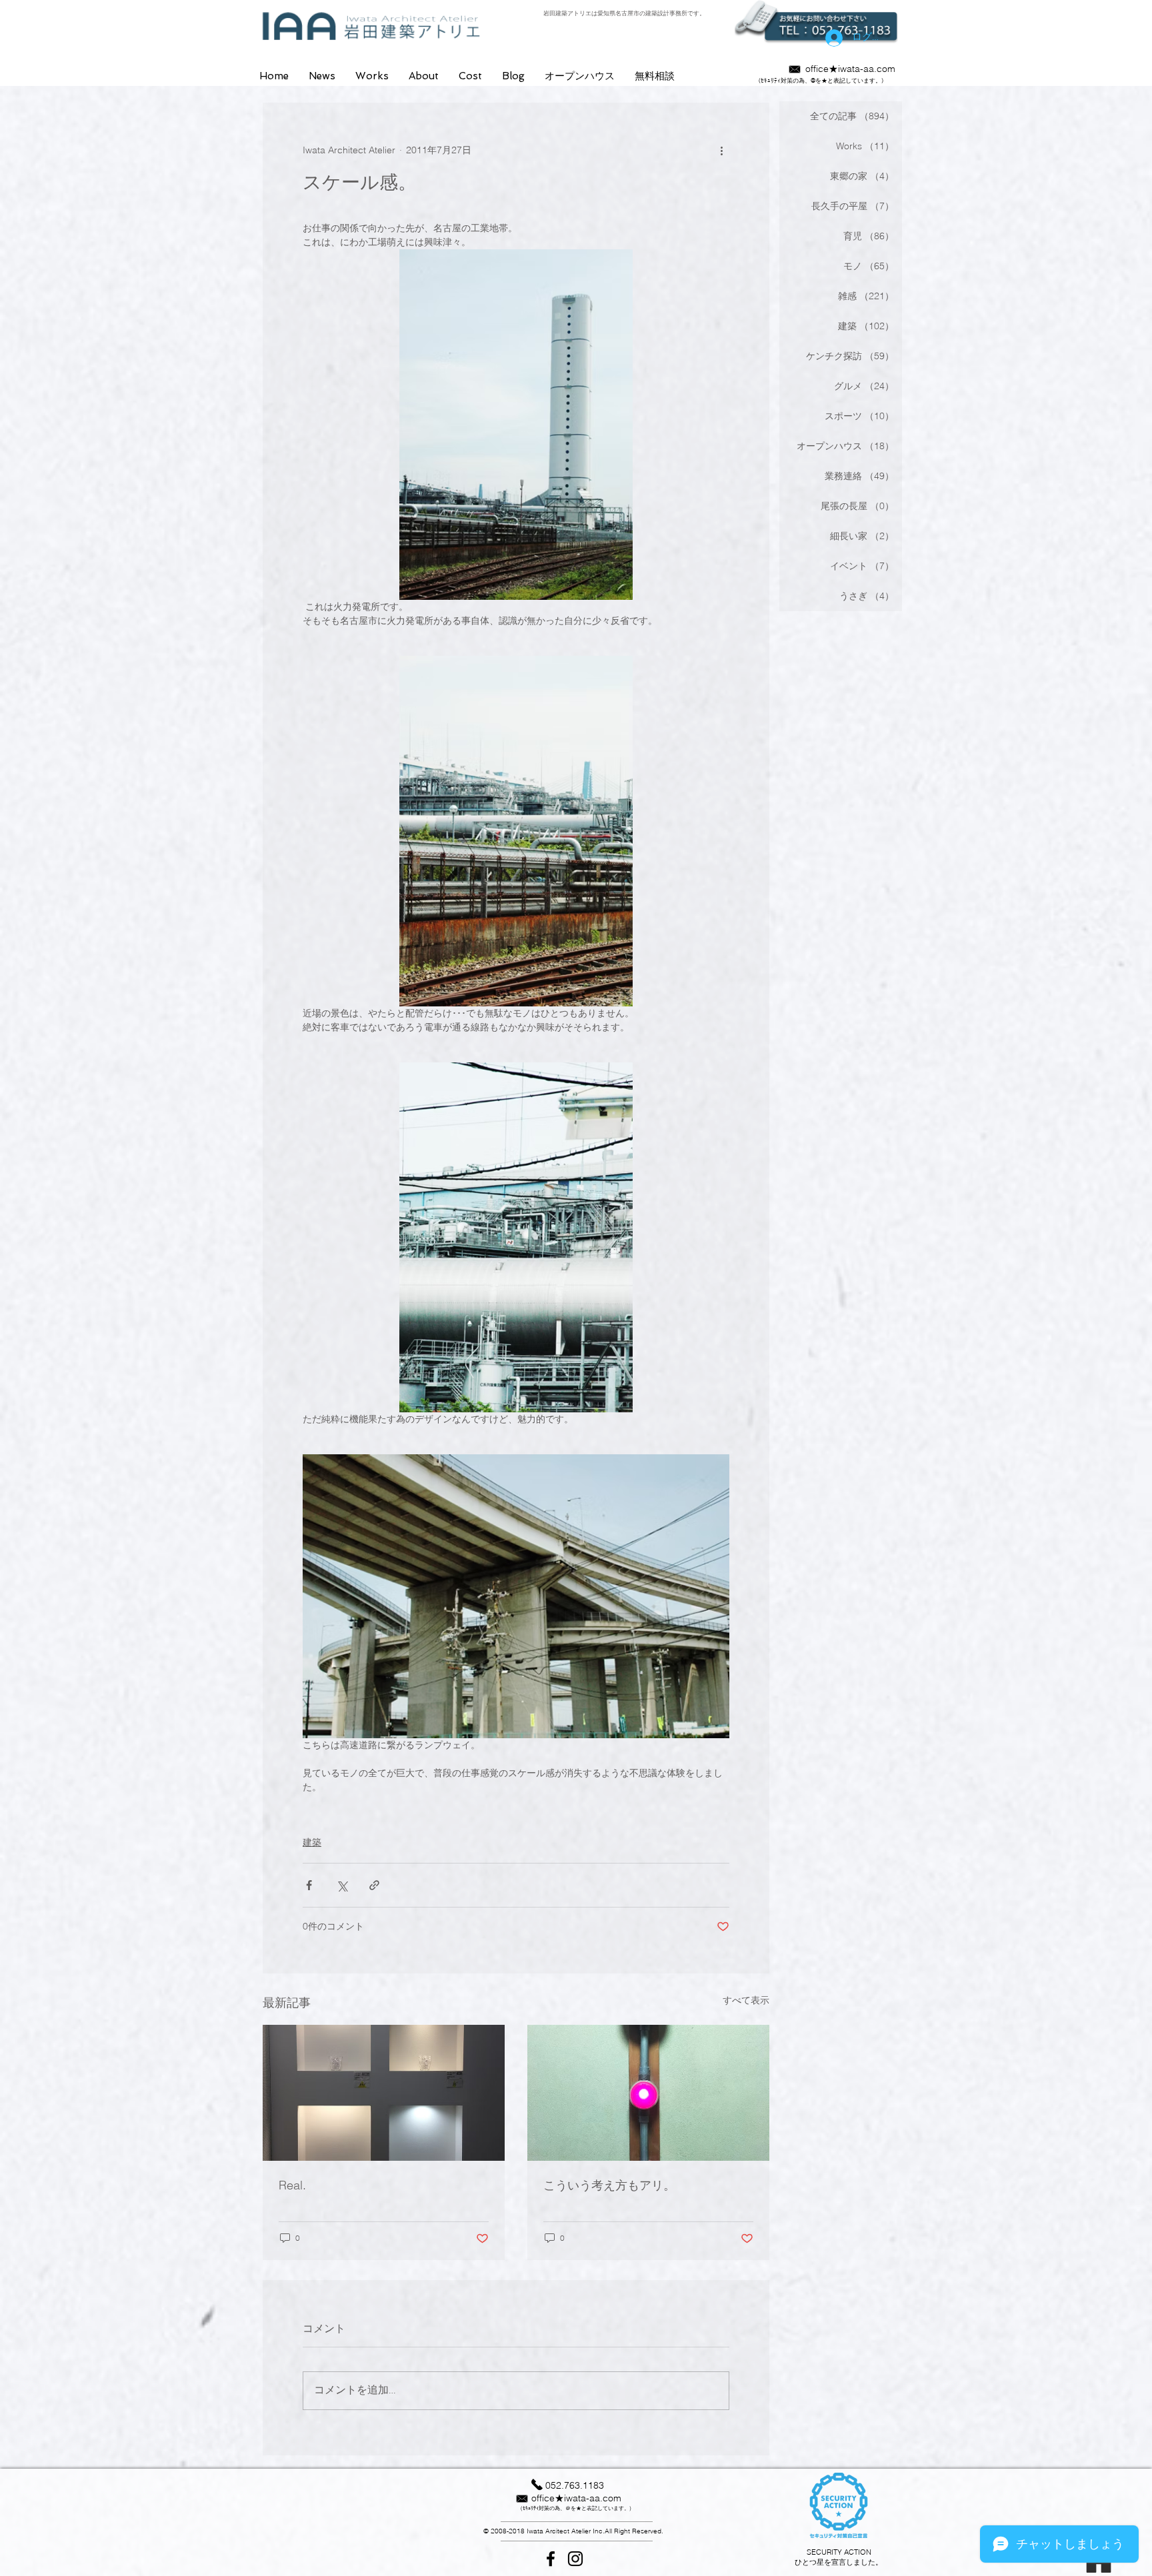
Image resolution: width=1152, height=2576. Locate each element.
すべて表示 (746, 2000)
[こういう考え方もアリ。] (648, 2093)
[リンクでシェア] (374, 1885)
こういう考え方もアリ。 (609, 2185)
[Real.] (384, 2093)
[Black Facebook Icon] (551, 2559)
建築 (312, 1842)
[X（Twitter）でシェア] (342, 1885)
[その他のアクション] (721, 151)
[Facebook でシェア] (309, 1885)
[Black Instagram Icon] (575, 2559)
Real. (292, 2185)
